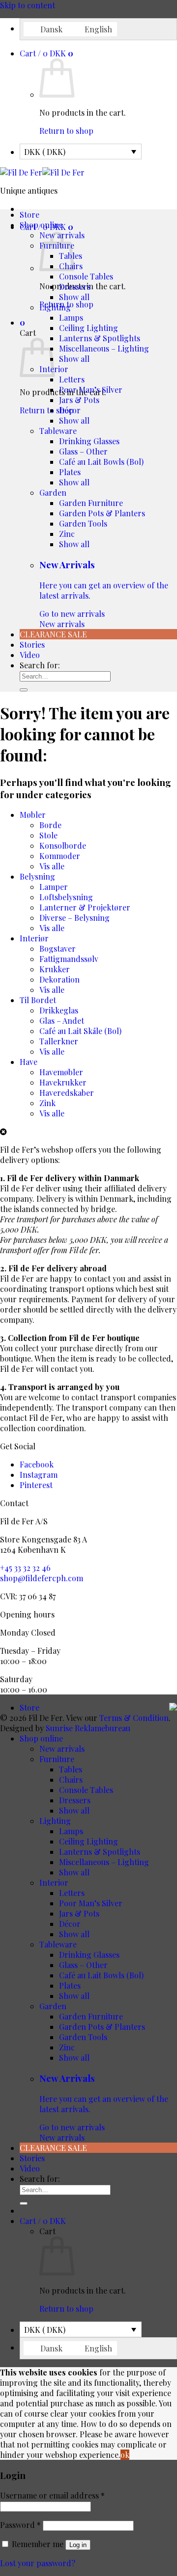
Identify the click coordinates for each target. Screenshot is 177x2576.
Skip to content (28, 5)
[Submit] (24, 690)
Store (29, 215)
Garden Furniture (91, 503)
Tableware (58, 431)
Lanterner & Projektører (85, 907)
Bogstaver (58, 948)
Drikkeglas (59, 1010)
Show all (74, 297)
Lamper (54, 887)
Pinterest (36, 1485)
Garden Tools (83, 523)
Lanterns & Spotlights (100, 338)
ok (125, 2455)
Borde (50, 825)
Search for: (40, 665)
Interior (54, 1882)
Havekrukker (63, 1082)
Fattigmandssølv (69, 959)
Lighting (55, 307)
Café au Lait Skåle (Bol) (80, 1031)
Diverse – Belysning (74, 918)
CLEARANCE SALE (53, 634)
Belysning (37, 876)
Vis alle (52, 866)
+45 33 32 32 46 (25, 1568)
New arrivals (104, 594)
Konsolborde (63, 846)
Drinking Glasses (89, 441)
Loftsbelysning (66, 897)
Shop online (41, 225)
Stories (32, 644)
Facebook (37, 1464)
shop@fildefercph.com (42, 1578)
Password (20, 2525)
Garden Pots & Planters (102, 513)
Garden (53, 492)
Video (30, 655)
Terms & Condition (134, 1718)
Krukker (55, 969)
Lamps (71, 317)
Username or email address (52, 2495)
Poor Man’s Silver (91, 390)
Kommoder (60, 856)
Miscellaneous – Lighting (104, 348)
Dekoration (59, 979)
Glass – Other (83, 451)
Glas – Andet (62, 1021)
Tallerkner (59, 1041)
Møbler (33, 815)
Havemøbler (61, 1072)
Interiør (34, 938)
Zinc (67, 534)
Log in (78, 2545)
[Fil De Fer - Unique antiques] (42, 172)
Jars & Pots (79, 400)
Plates (70, 472)
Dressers (75, 287)
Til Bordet (38, 1000)
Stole (48, 835)
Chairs (71, 1780)
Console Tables (86, 276)
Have (29, 1062)
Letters (72, 379)
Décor (70, 410)
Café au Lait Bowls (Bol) (101, 462)
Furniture (57, 1759)
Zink (47, 1103)
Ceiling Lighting (88, 328)
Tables (71, 1769)
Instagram (39, 1475)
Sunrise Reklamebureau (88, 1728)
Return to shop (66, 131)
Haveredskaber (67, 1093)
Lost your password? (38, 2563)
